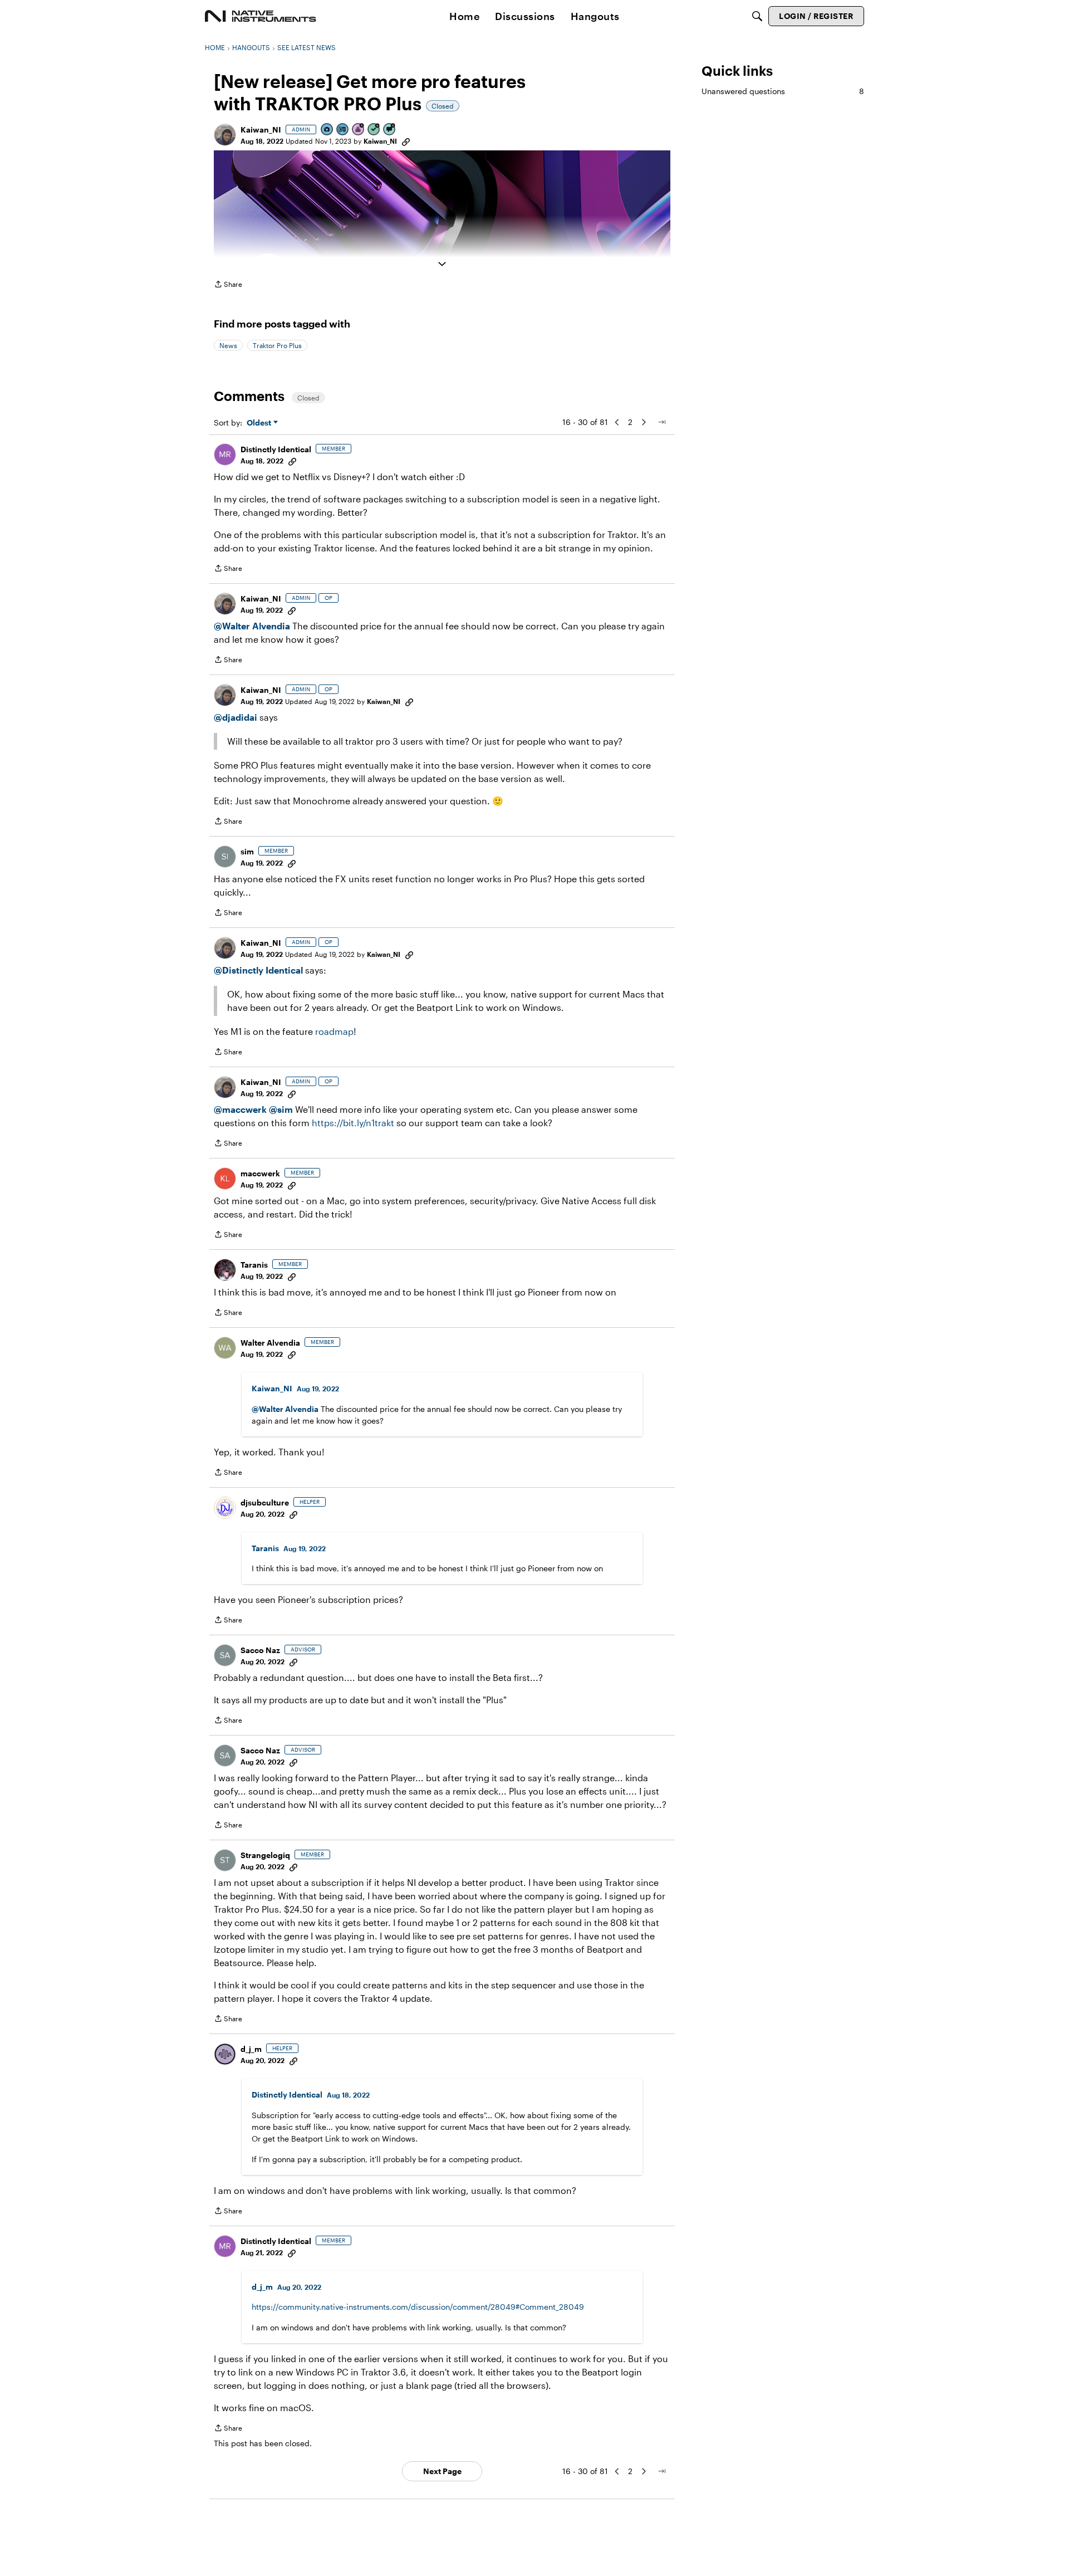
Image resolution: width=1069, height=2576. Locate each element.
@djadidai (236, 717)
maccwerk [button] (260, 1173)
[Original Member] (343, 130)
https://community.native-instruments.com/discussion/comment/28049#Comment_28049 (418, 2307)
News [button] (228, 345)
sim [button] (247, 851)
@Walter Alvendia (252, 626)
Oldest (260, 423)
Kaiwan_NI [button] (261, 129)
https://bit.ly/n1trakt (353, 1123)
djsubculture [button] (265, 1502)
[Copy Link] (406, 141)
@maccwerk (240, 1109)
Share (228, 285)
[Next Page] (644, 422)
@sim (281, 1109)
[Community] (261, 16)
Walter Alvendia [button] (270, 1343)
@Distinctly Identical (258, 970)
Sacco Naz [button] (260, 1650)
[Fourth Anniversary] (359, 130)
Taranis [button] (254, 1265)
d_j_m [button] (251, 2049)
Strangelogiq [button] (265, 1855)
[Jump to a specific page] (661, 422)
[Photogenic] (327, 130)
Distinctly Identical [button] (276, 449)
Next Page (442, 2471)
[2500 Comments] (390, 130)
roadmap (334, 1031)
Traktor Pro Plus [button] (277, 345)
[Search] (757, 16)
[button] (225, 135)
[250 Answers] (374, 130)
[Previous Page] (617, 422)
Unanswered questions (783, 91)
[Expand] (442, 264)
